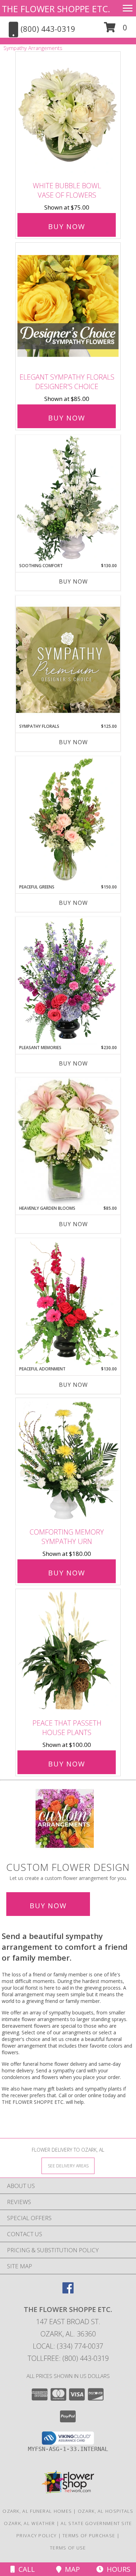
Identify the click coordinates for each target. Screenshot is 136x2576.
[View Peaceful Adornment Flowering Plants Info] (68, 1302)
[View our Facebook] (68, 2291)
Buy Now (67, 226)
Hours (117, 2569)
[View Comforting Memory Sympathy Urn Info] (68, 1461)
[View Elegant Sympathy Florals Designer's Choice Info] (68, 306)
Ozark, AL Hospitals (106, 2511)
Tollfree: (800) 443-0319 (68, 2358)
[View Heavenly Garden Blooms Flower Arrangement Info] (68, 1141)
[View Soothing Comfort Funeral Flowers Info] (68, 499)
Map (71, 2569)
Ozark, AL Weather (29, 2523)
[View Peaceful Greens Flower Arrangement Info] (68, 820)
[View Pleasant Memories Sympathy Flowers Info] (68, 981)
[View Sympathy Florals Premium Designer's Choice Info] (68, 660)
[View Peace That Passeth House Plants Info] (68, 1652)
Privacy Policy (36, 2535)
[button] (116, 30)
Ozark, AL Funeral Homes (37, 2511)
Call (25, 2569)
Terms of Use (68, 2548)
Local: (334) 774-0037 (68, 2346)
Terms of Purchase (89, 2535)
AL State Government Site (96, 2523)
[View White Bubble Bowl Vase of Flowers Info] (68, 115)
